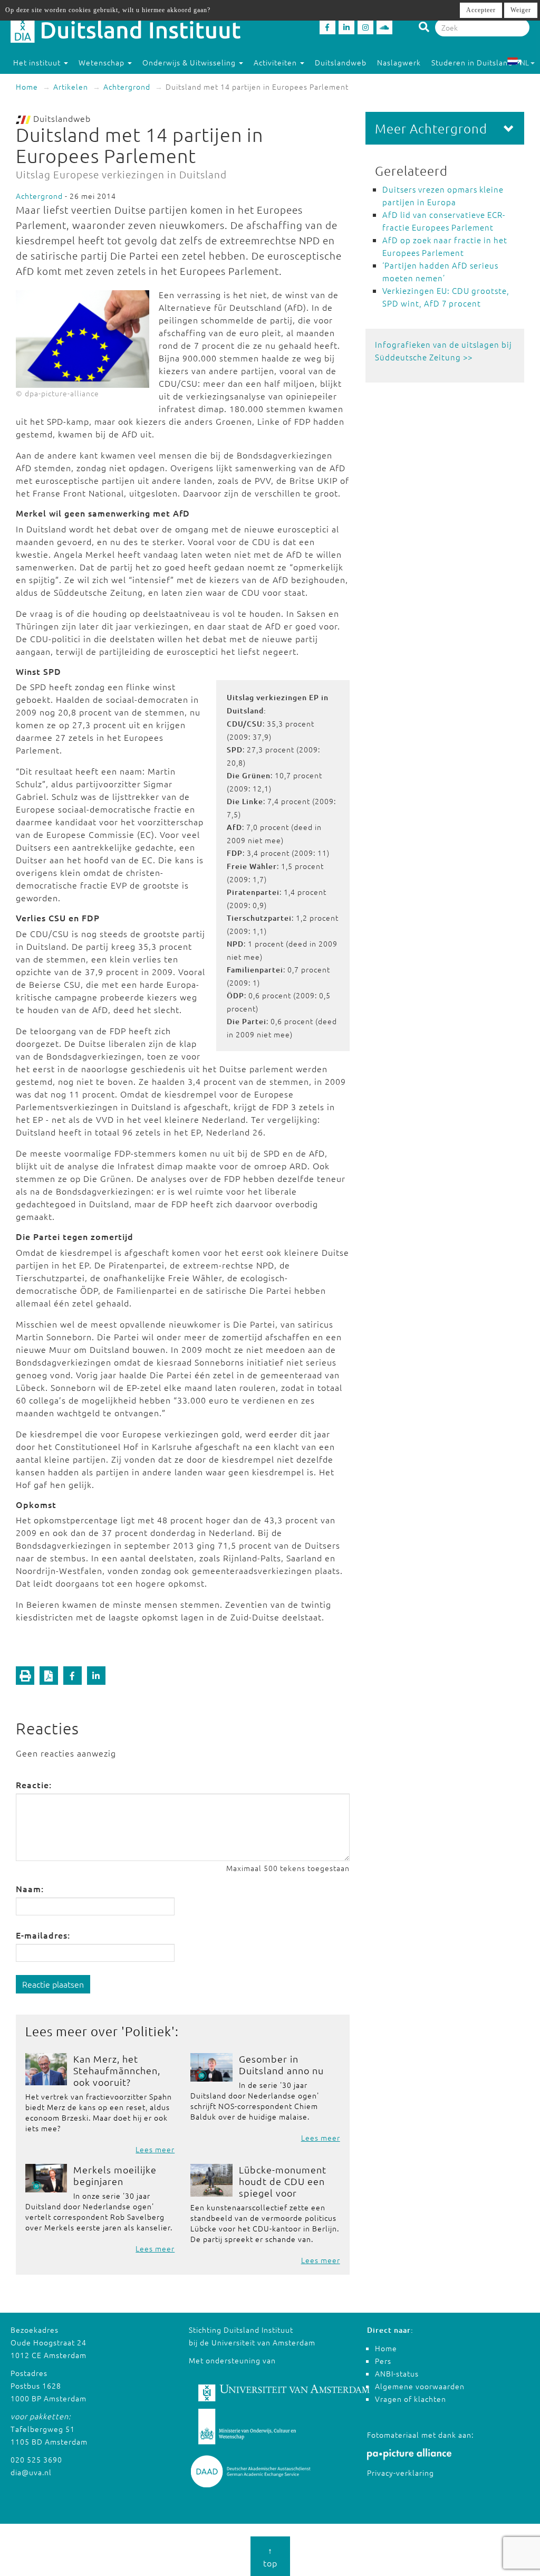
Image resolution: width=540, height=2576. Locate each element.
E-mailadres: (43, 1935)
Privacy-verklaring (401, 2473)
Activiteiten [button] (276, 62)
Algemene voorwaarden (420, 2386)
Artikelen (71, 87)
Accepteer (481, 10)
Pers (383, 2361)
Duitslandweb (341, 62)
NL (524, 62)
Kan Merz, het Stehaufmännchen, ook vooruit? (117, 2070)
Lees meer (155, 2149)
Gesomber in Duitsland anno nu (281, 2064)
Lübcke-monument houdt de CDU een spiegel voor (283, 2181)
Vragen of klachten (411, 2399)
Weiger (521, 10)
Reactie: (34, 1785)
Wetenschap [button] (103, 62)
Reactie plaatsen (53, 1984)
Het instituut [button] (38, 62)
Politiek (148, 2031)
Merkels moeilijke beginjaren (115, 2175)
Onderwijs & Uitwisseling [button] (190, 62)
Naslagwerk (399, 62)
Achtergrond (127, 87)
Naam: (30, 1888)
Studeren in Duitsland (472, 62)
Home (27, 87)
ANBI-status (397, 2373)
